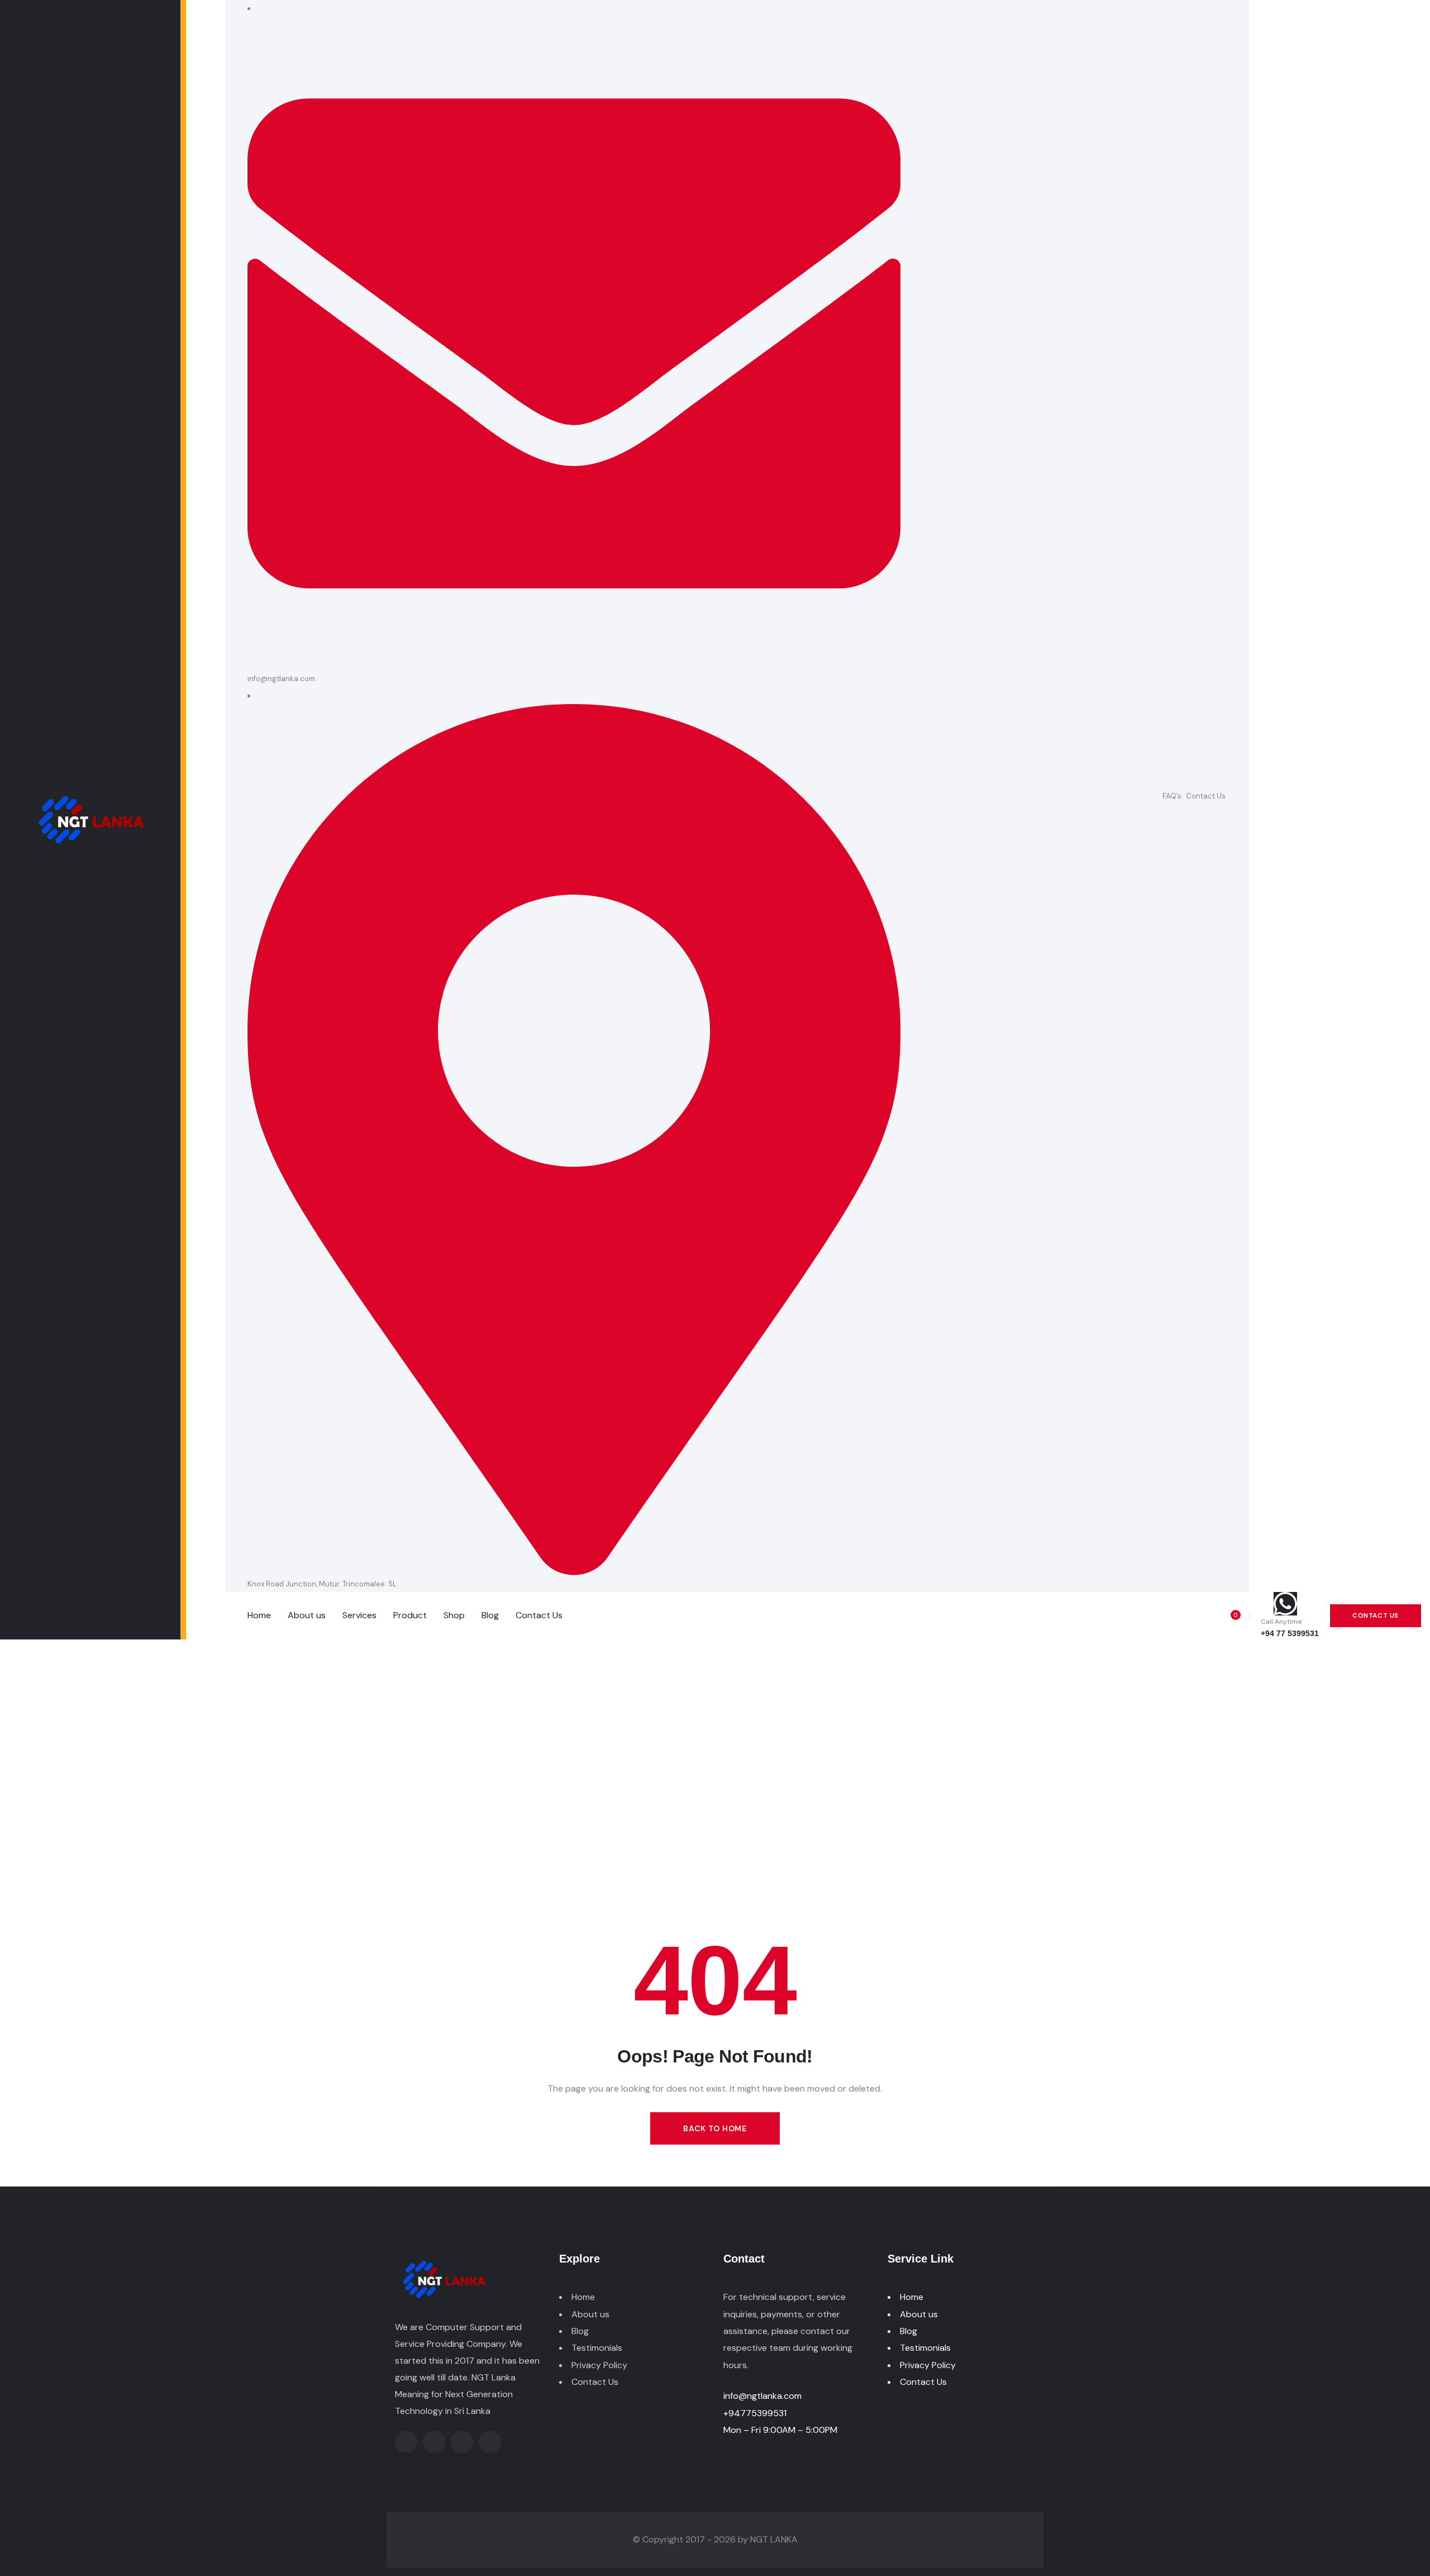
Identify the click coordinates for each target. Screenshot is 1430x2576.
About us (590, 2314)
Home (583, 2297)
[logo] (90, 819)
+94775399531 (755, 2413)
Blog (580, 2331)
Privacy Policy (599, 2365)
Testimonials (597, 2348)
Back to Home (715, 2128)
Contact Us (1206, 796)
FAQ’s (1172, 796)
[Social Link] (1342, 796)
